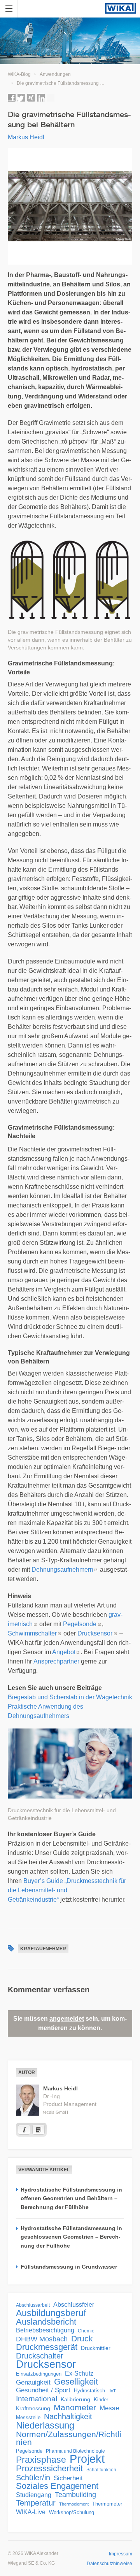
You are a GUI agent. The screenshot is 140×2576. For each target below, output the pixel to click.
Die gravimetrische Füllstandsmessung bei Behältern (73, 83)
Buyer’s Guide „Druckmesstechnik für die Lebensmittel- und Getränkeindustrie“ (67, 1890)
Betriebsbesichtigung (45, 2330)
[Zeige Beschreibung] (24, 2130)
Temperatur (36, 2503)
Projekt (87, 2459)
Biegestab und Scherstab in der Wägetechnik (70, 1697)
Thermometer (107, 2504)
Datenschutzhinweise (109, 2564)
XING (31, 98)
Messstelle (28, 2417)
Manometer (75, 2408)
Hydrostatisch (89, 2391)
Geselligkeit (76, 2382)
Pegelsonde (80, 1624)
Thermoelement (74, 2504)
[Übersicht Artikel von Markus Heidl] (38, 2130)
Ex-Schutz (79, 2373)
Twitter (21, 98)
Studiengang (34, 2495)
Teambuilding (75, 2495)
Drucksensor (95, 1633)
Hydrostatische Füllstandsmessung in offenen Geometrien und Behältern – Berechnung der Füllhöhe (71, 2198)
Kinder (101, 2400)
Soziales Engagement (57, 2486)
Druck (82, 2339)
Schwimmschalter (32, 1633)
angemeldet (67, 2019)
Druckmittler (96, 2348)
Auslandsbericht (46, 2322)
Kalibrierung (75, 2399)
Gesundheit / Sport (43, 2390)
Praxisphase (41, 2460)
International (37, 2399)
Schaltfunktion (101, 2470)
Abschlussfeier (74, 2305)
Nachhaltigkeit (68, 2416)
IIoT (112, 2391)
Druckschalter (40, 2356)
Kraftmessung (33, 2408)
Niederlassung (45, 2425)
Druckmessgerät (47, 2347)
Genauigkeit (33, 2382)
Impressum (121, 2554)
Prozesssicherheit (49, 2469)
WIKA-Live (31, 2512)
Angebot (64, 1652)
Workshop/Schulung (72, 2512)
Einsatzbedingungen (39, 2374)
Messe (109, 2408)
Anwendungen (55, 74)
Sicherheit (68, 2478)
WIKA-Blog (19, 74)
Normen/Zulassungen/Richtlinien (69, 2438)
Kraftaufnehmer (43, 1949)
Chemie (86, 2331)
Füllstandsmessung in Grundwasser (69, 2267)
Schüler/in (33, 2478)
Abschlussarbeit (33, 2305)
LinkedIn (41, 98)
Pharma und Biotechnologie (75, 2451)
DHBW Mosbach (42, 2339)
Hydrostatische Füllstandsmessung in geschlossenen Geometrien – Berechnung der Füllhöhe (71, 2237)
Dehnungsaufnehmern (62, 1570)
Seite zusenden (51, 98)
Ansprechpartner (56, 1661)
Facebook (12, 98)
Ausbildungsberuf (51, 2313)
